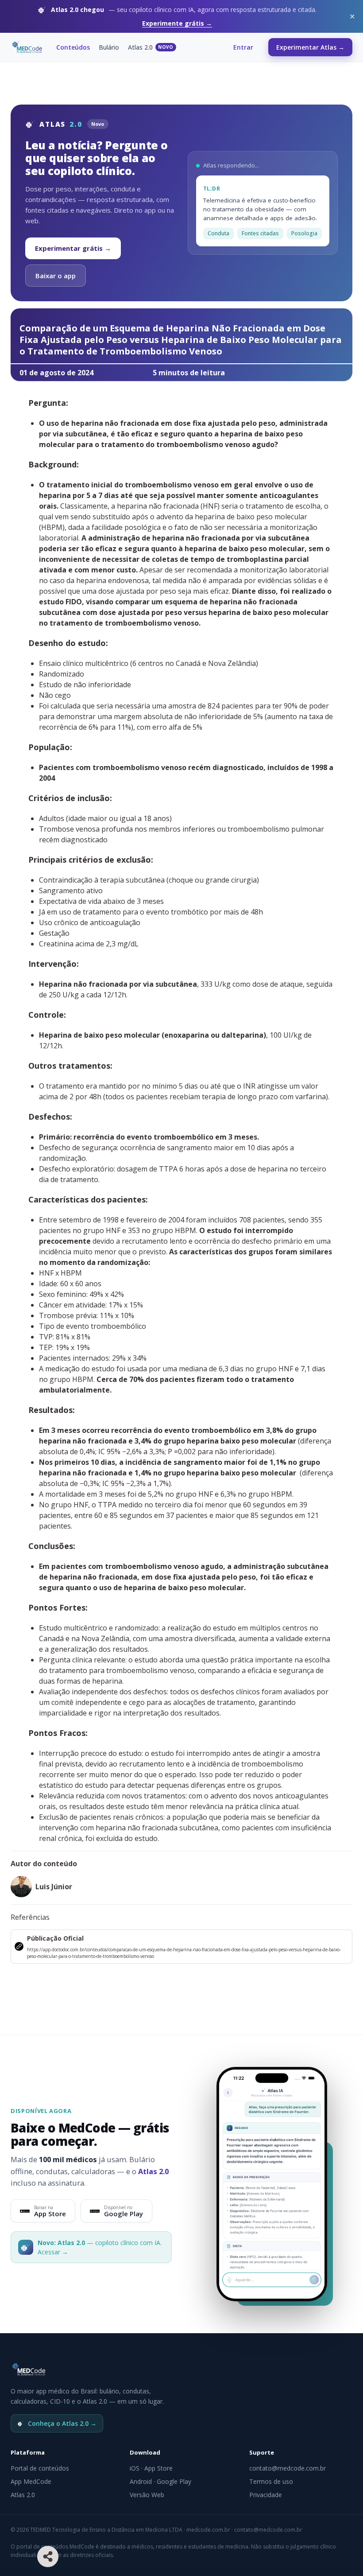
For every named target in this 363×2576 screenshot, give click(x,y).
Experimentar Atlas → (310, 47)
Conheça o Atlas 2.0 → (62, 2423)
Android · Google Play (160, 2481)
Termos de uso (271, 2481)
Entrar (243, 47)
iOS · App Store (151, 2468)
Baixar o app (56, 276)
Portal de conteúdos (40, 2468)
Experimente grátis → (177, 23)
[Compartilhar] (48, 2557)
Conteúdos (73, 47)
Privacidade (266, 2495)
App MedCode (31, 2481)
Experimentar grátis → (73, 248)
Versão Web (147, 2495)
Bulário (109, 47)
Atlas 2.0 (151, 47)
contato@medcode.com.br (288, 2468)
